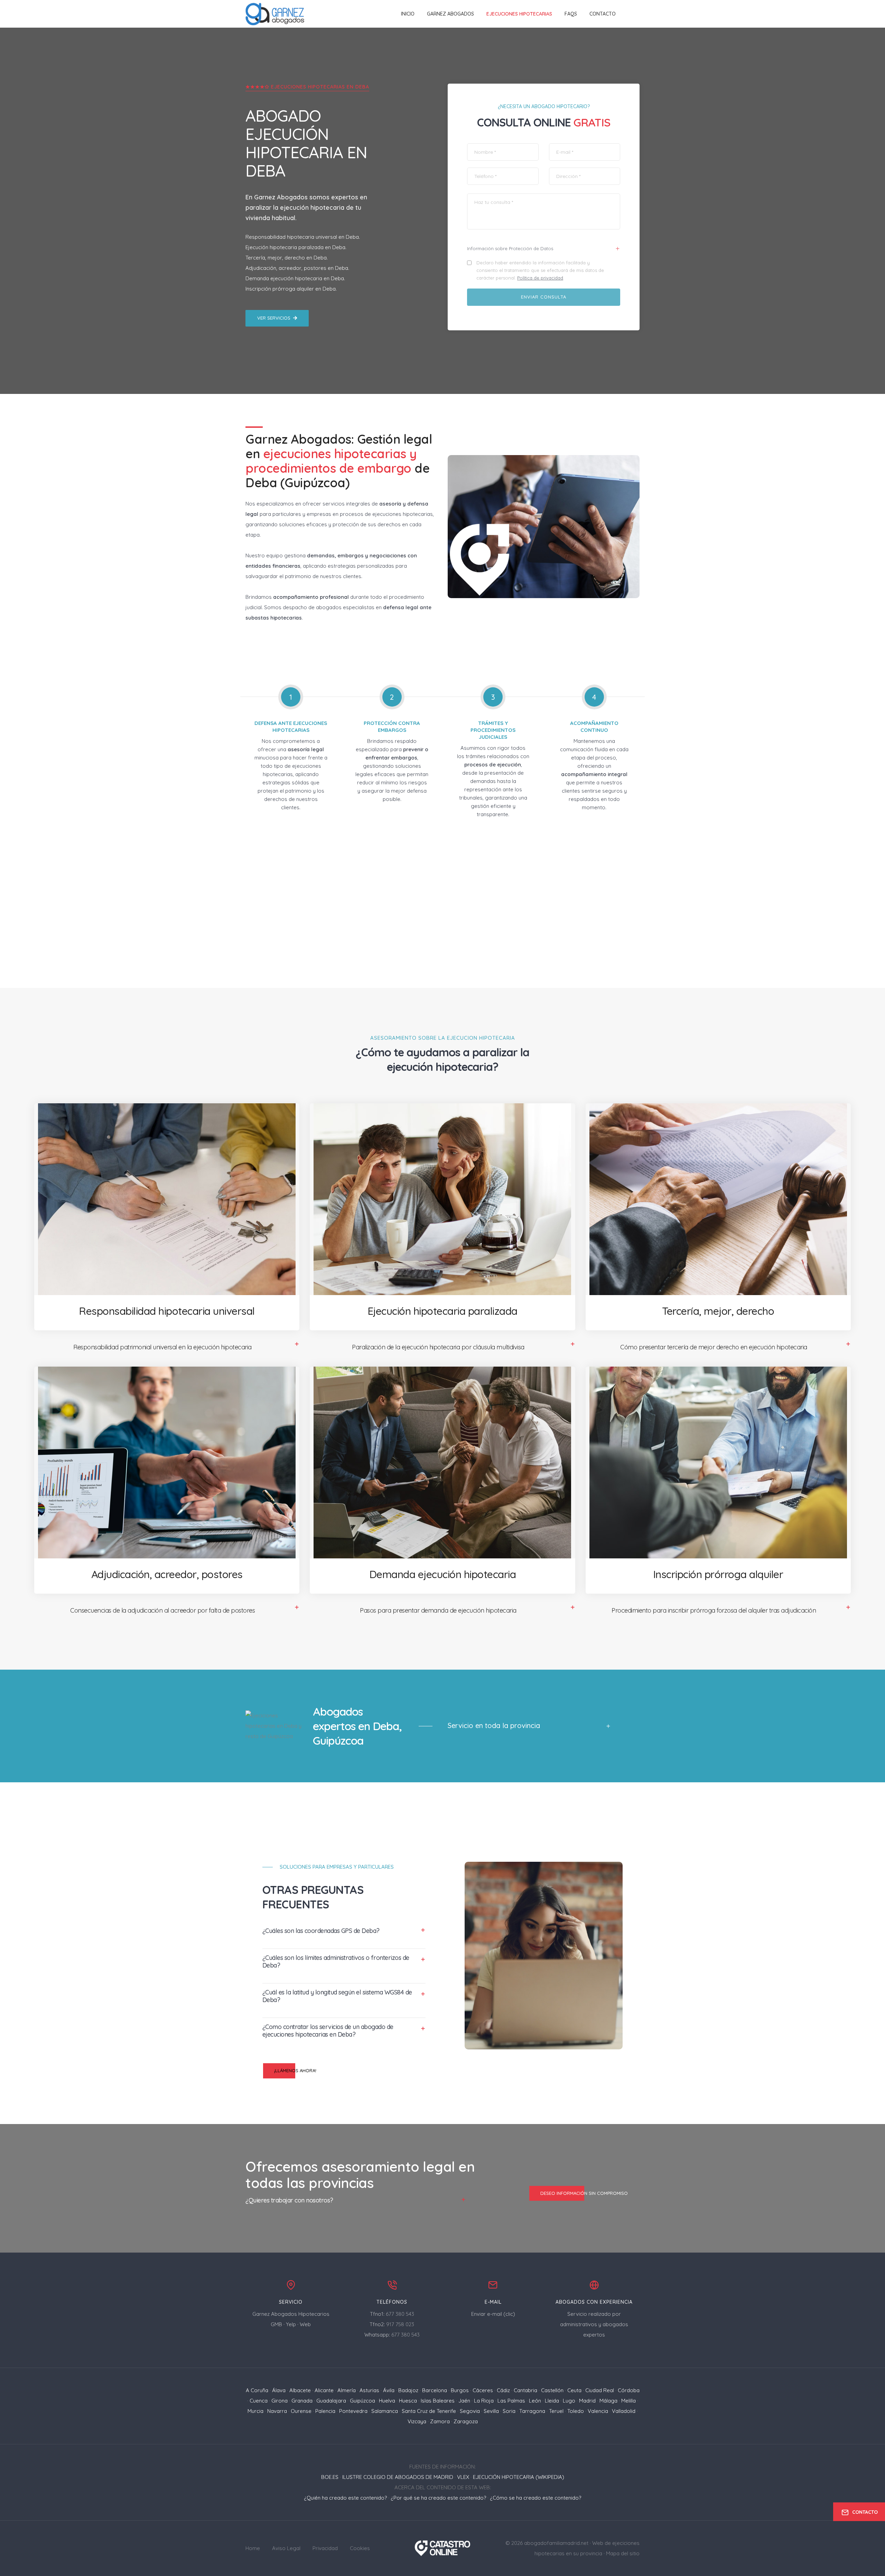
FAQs (571, 14)
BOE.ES (330, 2477)
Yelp (291, 2324)
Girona (280, 2401)
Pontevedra (353, 2411)
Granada (302, 2401)
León (535, 2401)
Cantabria (525, 2390)
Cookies (360, 2548)
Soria (509, 2411)
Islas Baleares (438, 2401)
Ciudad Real (600, 2390)
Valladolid (624, 2411)
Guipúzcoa (362, 2401)
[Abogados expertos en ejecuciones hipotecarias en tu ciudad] (275, 14)
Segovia (470, 2411)
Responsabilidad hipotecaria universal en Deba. (303, 237)
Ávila (389, 2390)
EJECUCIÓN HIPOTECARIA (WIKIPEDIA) (519, 2477)
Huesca (408, 2401)
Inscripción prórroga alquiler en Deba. (291, 289)
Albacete (300, 2390)
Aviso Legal (286, 2548)
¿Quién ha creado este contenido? (345, 2498)
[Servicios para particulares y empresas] (443, 2547)
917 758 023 (400, 2324)
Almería (347, 2390)
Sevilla (491, 2411)
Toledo (576, 2411)
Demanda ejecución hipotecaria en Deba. (295, 278)
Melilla (628, 2401)
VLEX (463, 2477)
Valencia (598, 2411)
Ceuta (574, 2390)
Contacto (603, 14)
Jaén (464, 2401)
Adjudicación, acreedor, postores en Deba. (297, 268)
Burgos (460, 2390)
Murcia (255, 2411)
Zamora (440, 2421)
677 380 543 (400, 2314)
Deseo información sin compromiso (584, 2193)
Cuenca (259, 2401)
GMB (276, 2324)
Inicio (408, 14)
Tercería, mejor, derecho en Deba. (287, 258)
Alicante (324, 2390)
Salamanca (385, 2411)
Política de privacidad (540, 278)
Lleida (552, 2401)
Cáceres (483, 2390)
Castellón (552, 2390)
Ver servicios (274, 318)
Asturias (369, 2390)
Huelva (387, 2401)
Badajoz (408, 2390)
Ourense (301, 2411)
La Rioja (484, 2401)
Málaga (608, 2401)
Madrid (587, 2401)
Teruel (556, 2411)
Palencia (325, 2411)
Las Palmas (511, 2401)
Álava (279, 2390)
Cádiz (503, 2390)
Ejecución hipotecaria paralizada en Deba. (296, 247)
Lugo (569, 2401)
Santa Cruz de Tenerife (429, 2411)
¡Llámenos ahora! (295, 2070)
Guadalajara (331, 2401)
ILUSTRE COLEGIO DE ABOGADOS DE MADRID (398, 2477)
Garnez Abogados (450, 14)
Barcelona (435, 2390)
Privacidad (325, 2548)
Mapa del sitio (623, 2553)
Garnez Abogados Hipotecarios (291, 2314)
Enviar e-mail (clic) (493, 2314)
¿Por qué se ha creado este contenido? (438, 2498)
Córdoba (629, 2390)
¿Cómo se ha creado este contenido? (535, 2498)
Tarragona (532, 2411)
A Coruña (257, 2390)
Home (253, 2548)
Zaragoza (466, 2421)
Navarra (277, 2411)
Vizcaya (417, 2421)
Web (305, 2324)
